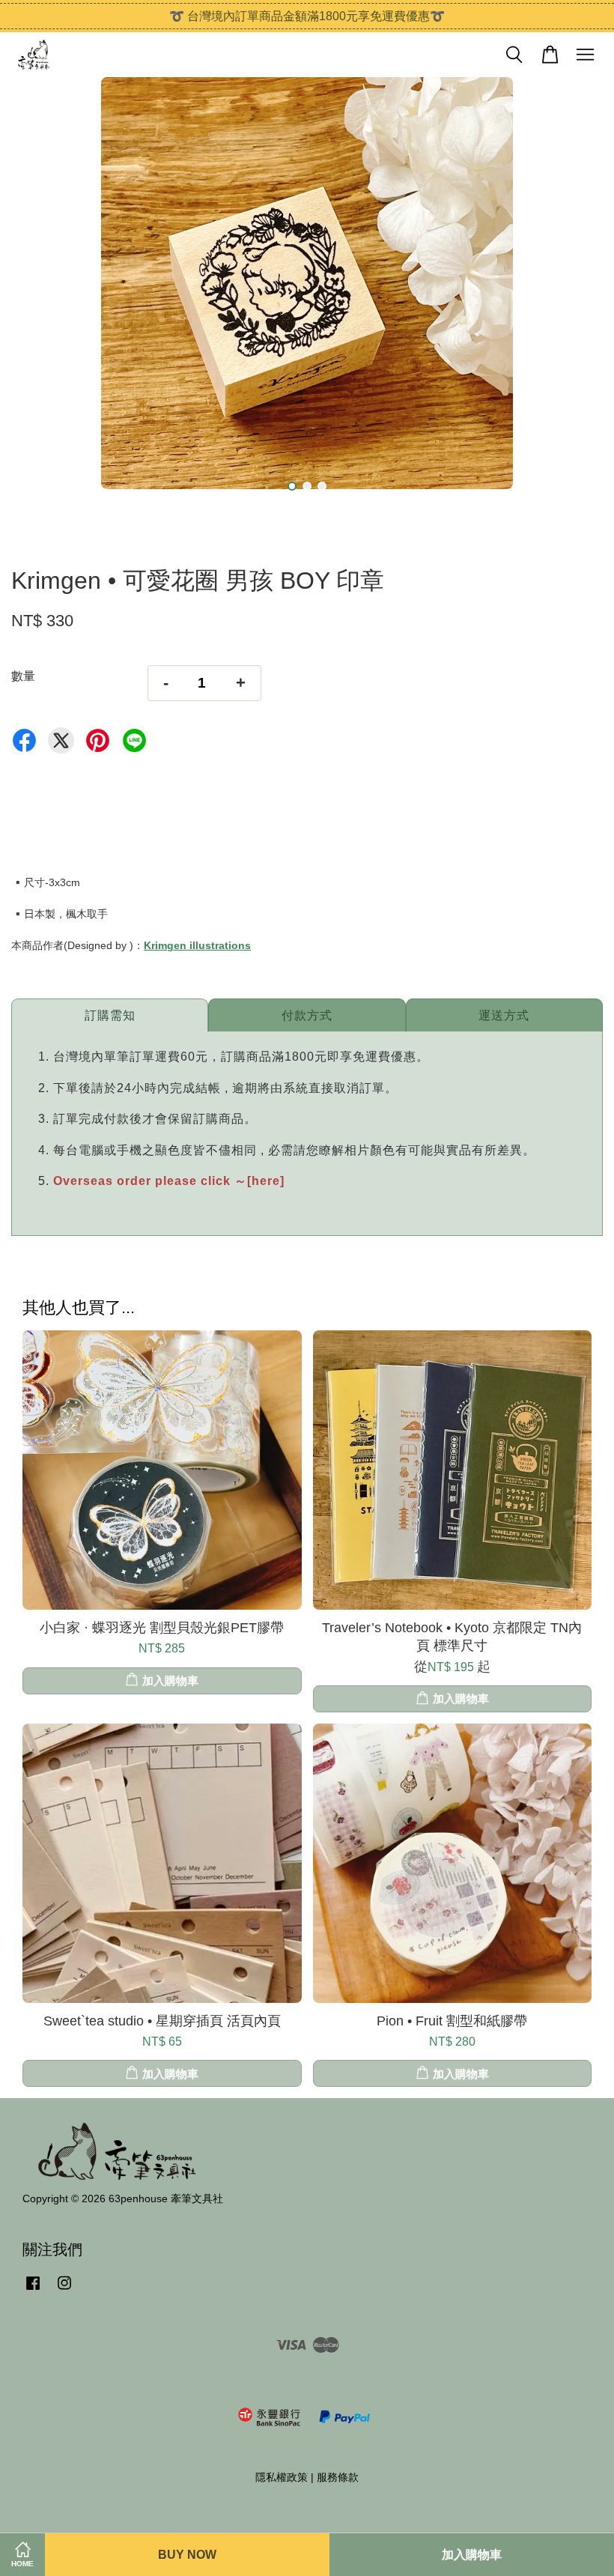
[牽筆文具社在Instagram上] (64, 2290)
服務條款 (338, 2477)
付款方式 (307, 1015)
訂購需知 (110, 1015)
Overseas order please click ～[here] (169, 1181)
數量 (23, 676)
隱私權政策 (282, 2477)
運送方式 (504, 1015)
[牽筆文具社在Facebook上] (33, 2290)
